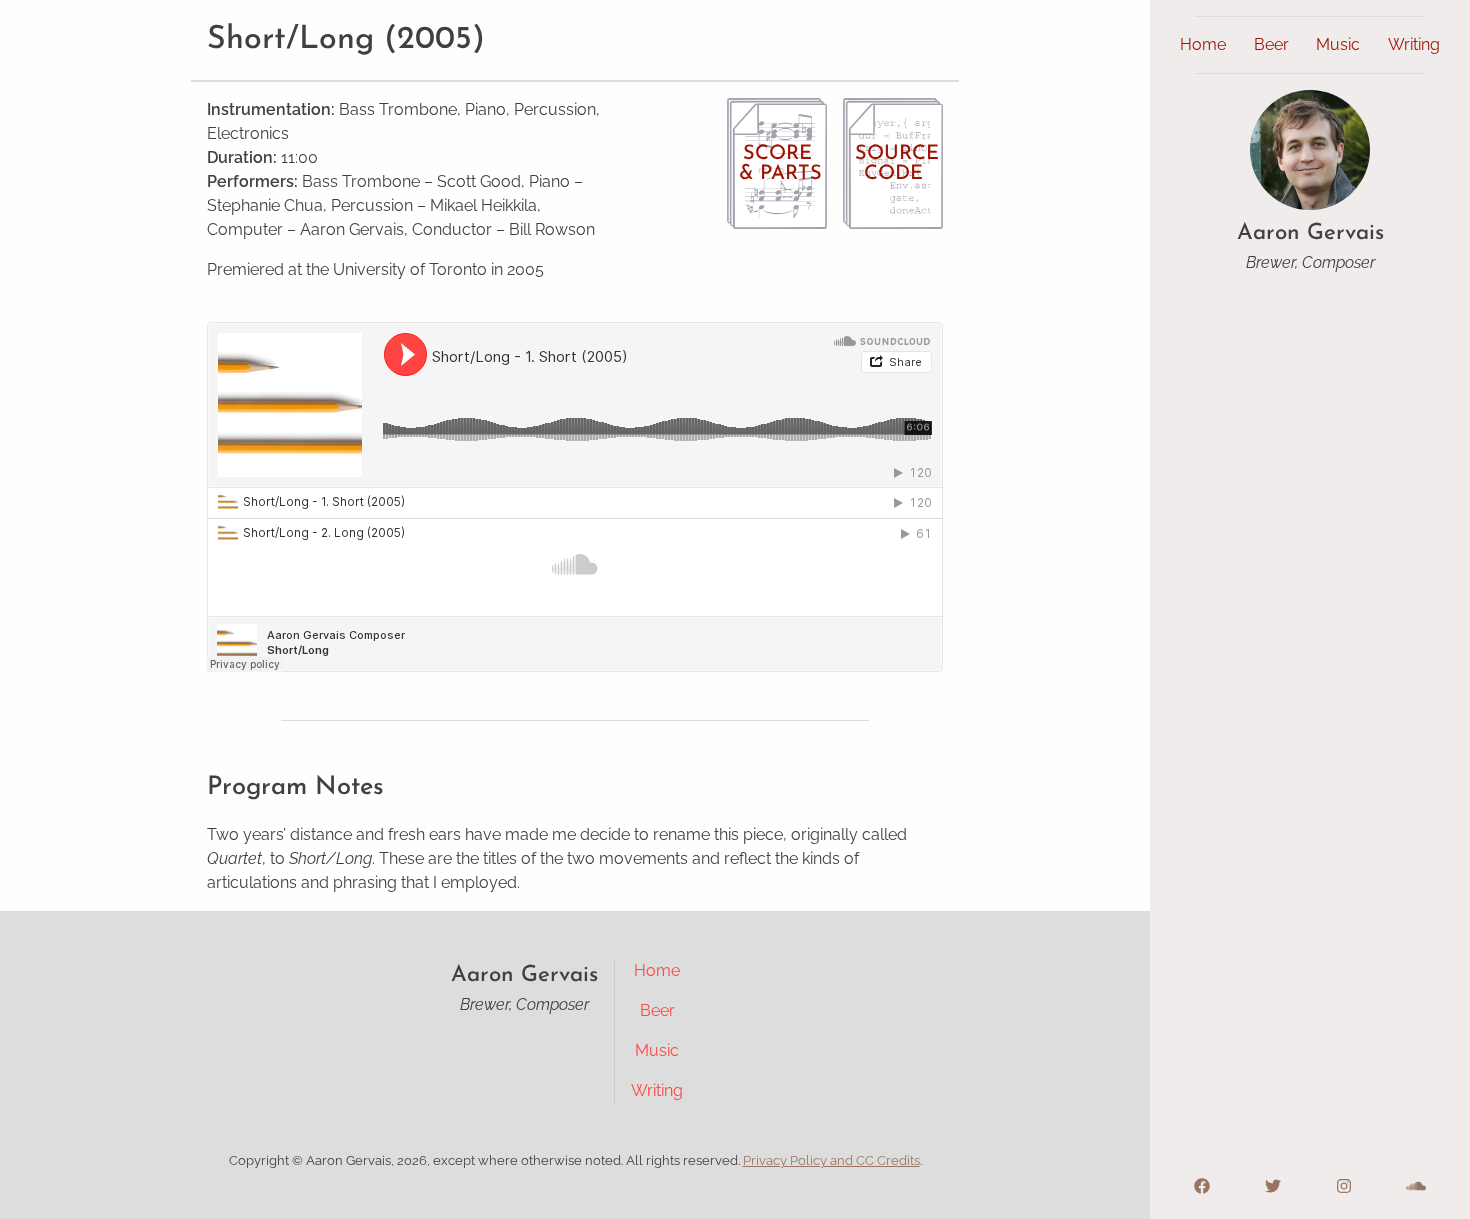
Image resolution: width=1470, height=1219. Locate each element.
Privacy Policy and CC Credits (831, 1160)
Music (1338, 44)
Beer (1271, 44)
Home (1203, 44)
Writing (1414, 44)
